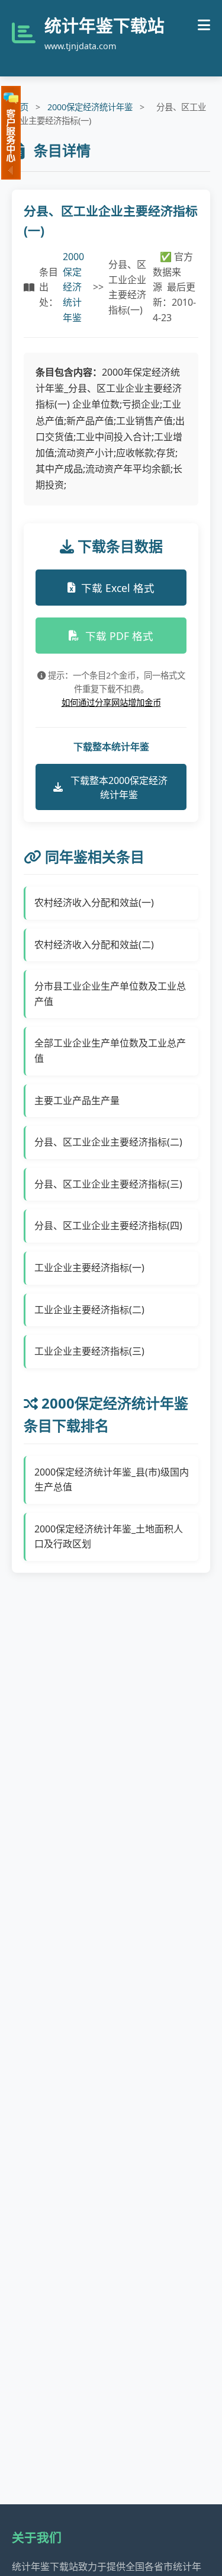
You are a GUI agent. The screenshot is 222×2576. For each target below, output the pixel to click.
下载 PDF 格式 (119, 636)
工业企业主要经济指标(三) (89, 1351)
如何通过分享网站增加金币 (111, 703)
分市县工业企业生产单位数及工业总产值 (110, 994)
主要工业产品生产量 (77, 1100)
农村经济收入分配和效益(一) (94, 903)
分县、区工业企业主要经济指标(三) (108, 1184)
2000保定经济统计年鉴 (90, 107)
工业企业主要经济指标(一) (89, 1268)
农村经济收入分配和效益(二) (94, 945)
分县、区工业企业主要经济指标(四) (108, 1225)
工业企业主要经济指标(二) (89, 1310)
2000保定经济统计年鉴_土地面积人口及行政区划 (109, 1537)
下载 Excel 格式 (118, 588)
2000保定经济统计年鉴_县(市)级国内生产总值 (112, 1480)
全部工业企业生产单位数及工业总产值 (110, 1051)
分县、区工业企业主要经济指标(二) (108, 1142)
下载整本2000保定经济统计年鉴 (119, 788)
